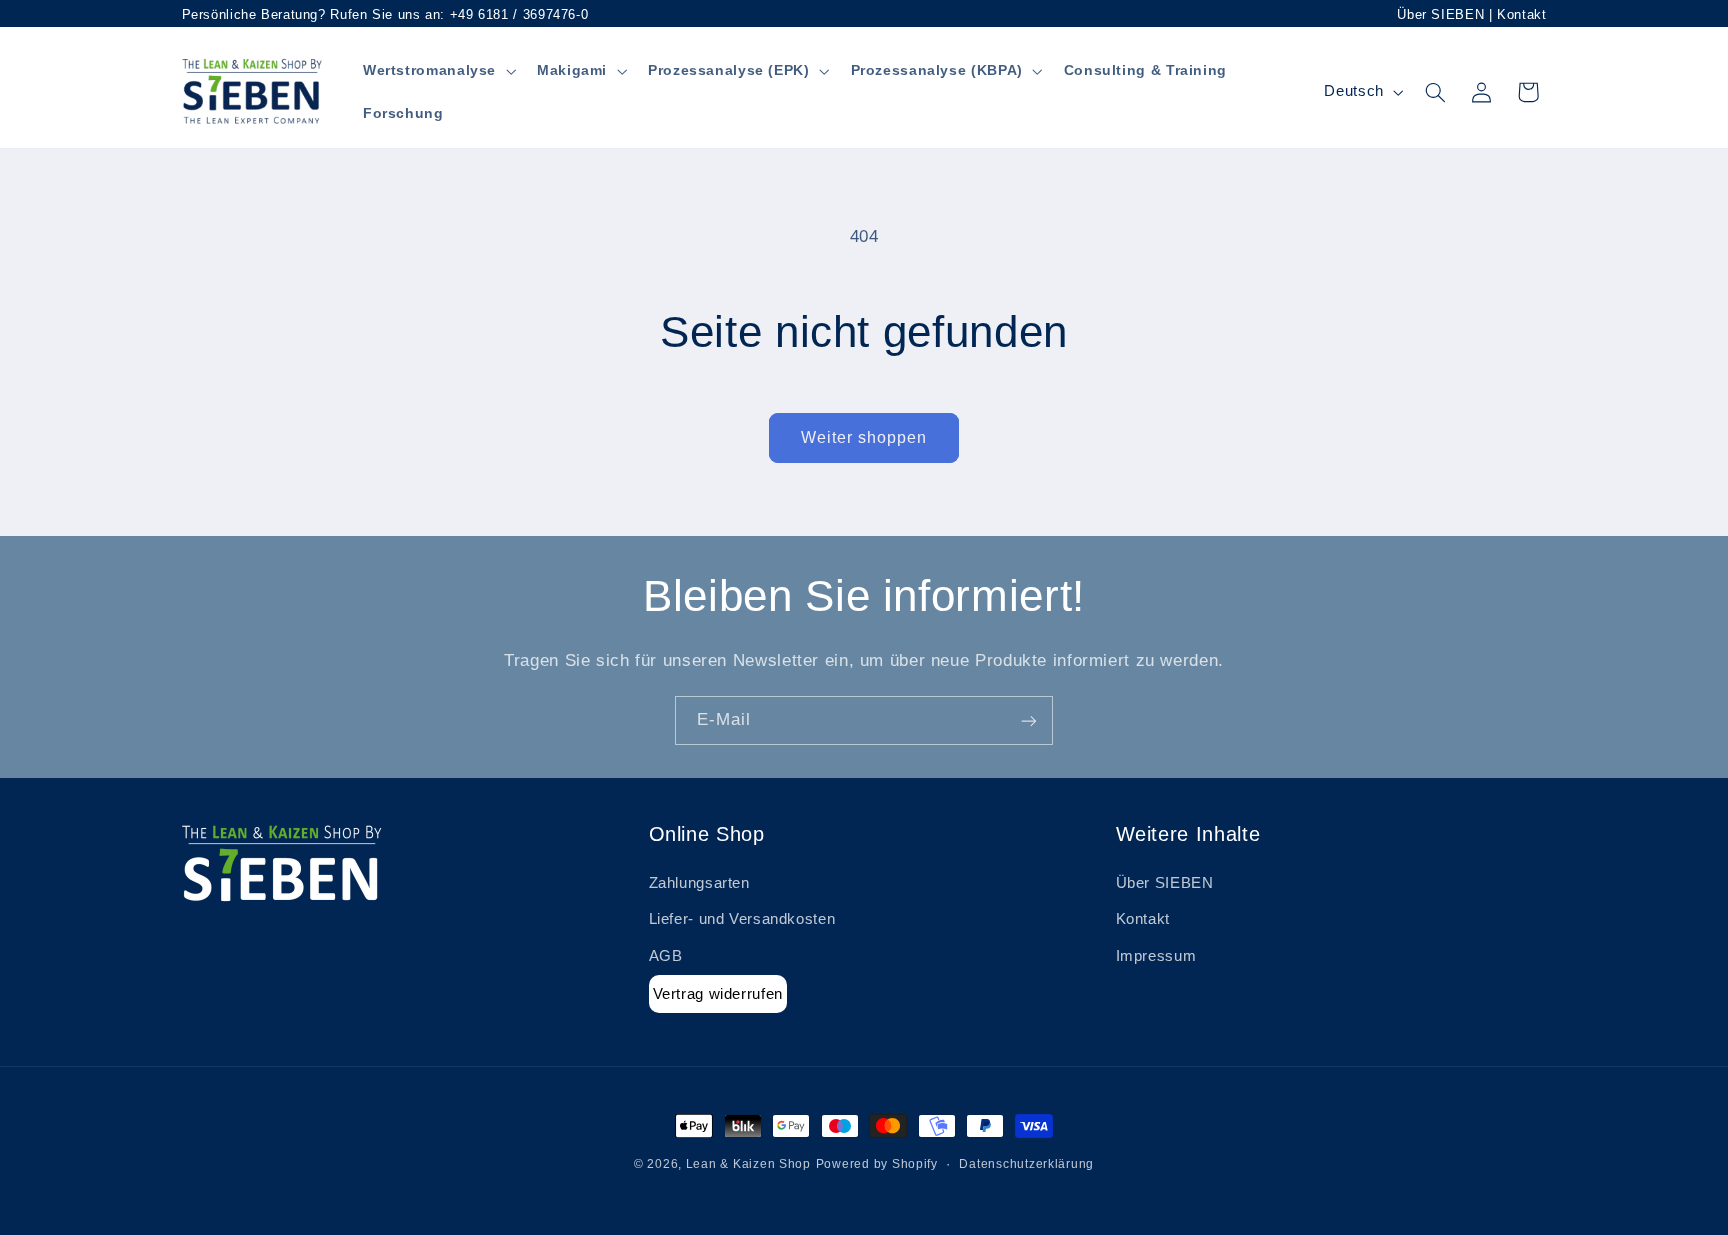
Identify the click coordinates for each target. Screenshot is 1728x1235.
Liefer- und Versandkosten (742, 920)
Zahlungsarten (699, 883)
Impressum (1156, 956)
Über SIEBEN (1440, 14)
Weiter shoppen (864, 437)
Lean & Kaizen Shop (748, 1164)
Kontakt (1521, 14)
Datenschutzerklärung (1026, 1164)
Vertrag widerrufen (718, 993)
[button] (437, 70)
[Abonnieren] (1029, 720)
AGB (666, 956)
